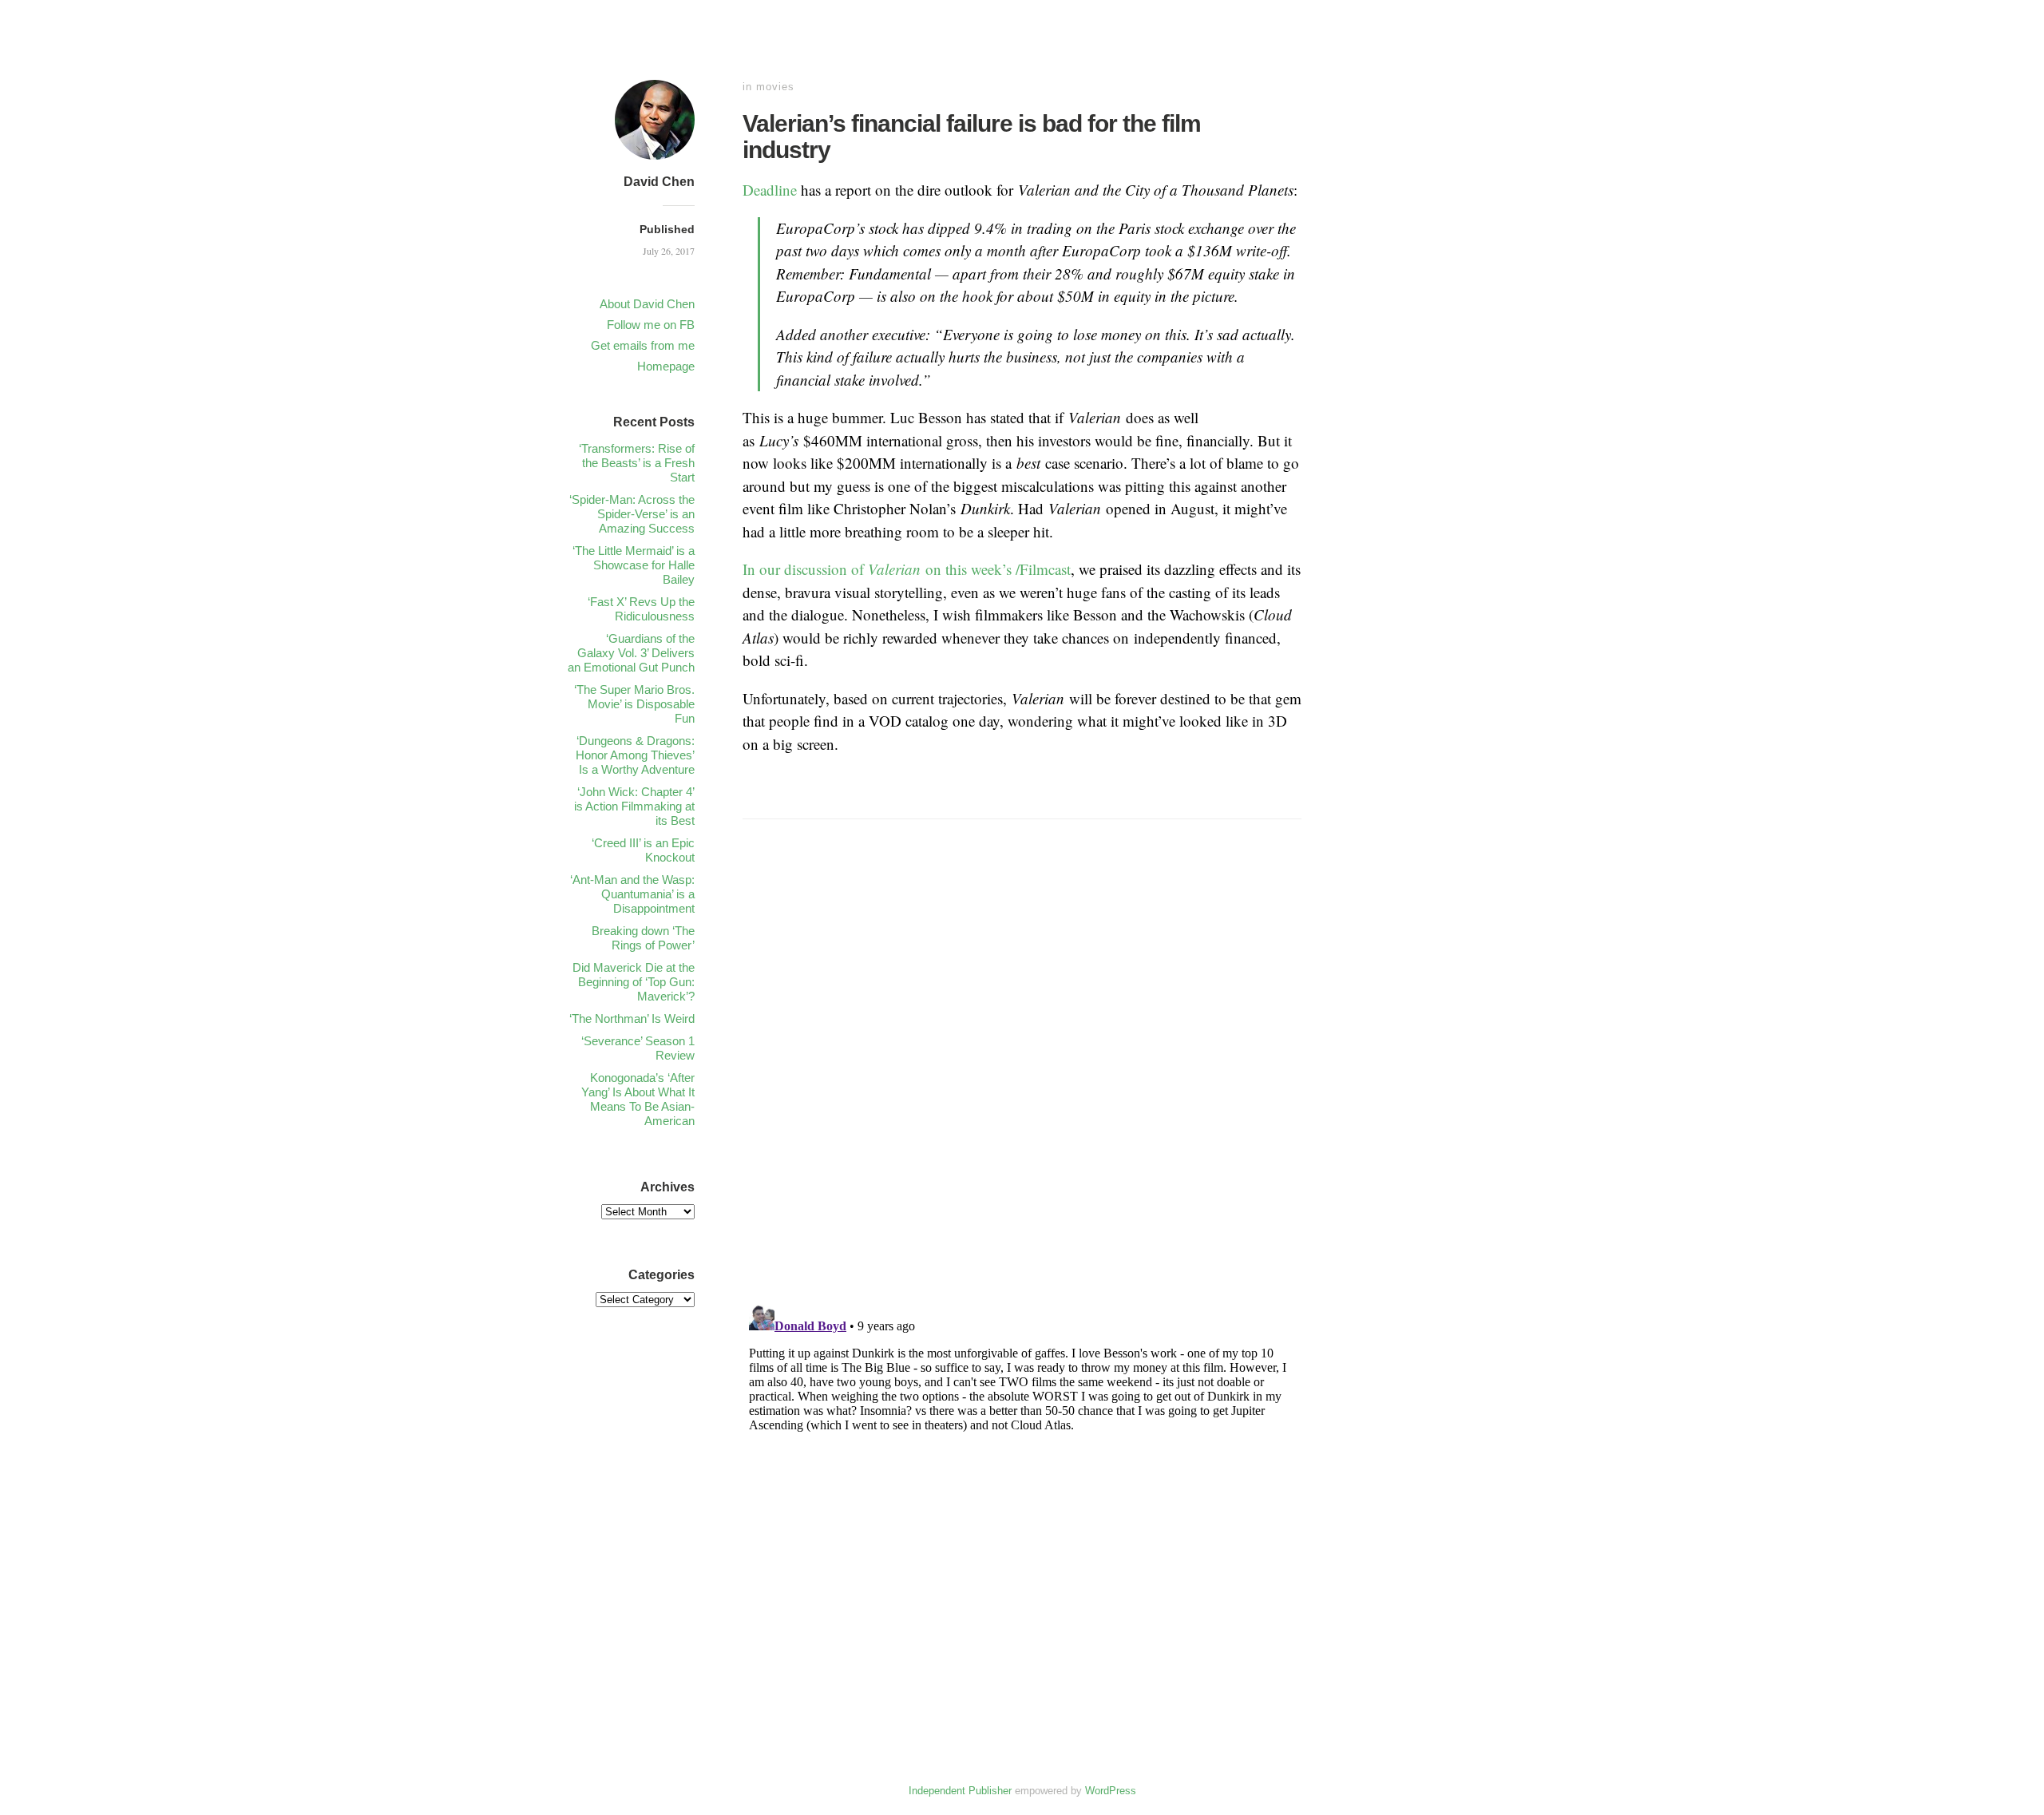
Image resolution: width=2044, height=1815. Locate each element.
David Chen (659, 182)
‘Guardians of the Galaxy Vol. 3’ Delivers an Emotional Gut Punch (631, 653)
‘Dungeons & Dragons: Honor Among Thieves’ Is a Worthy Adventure (635, 755)
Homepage (666, 366)
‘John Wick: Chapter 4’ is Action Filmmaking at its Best (634, 806)
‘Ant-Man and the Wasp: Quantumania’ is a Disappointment (632, 894)
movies (775, 87)
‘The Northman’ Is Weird (632, 1018)
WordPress (1111, 1791)
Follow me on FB (651, 325)
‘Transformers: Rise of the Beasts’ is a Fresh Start (637, 463)
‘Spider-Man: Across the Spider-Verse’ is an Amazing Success (632, 514)
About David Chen (647, 304)
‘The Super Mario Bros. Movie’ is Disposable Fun (634, 704)
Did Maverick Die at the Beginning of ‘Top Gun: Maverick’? (634, 982)
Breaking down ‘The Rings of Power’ (643, 938)
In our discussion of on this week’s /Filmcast (907, 569)
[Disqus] (1022, 1083)
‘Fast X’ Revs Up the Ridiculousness (641, 609)
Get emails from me (643, 345)
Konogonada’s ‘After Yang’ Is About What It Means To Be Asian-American (638, 1099)
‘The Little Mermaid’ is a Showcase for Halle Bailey (634, 565)
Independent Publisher (960, 1791)
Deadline (770, 190)
